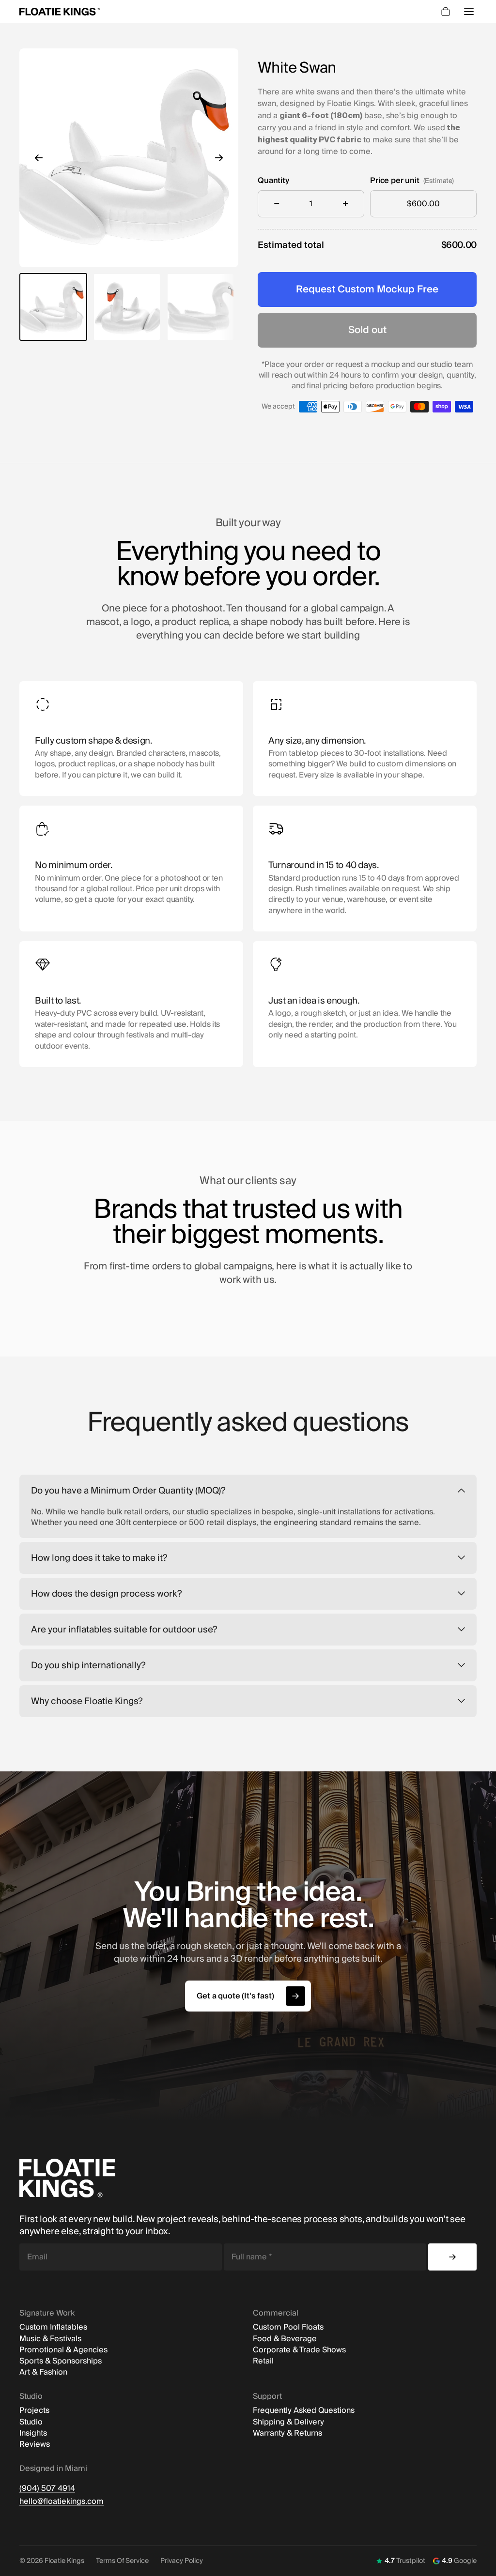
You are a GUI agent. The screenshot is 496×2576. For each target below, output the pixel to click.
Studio (31, 2422)
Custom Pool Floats (288, 2327)
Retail (263, 2361)
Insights (33, 2433)
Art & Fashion (43, 2372)
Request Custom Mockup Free (367, 290)
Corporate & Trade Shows (299, 2350)
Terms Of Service (122, 2561)
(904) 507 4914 (47, 2489)
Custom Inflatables (53, 2327)
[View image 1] (53, 307)
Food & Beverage (285, 2339)
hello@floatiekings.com (62, 2502)
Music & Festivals (50, 2339)
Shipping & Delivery (288, 2422)
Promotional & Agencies (63, 2350)
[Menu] (469, 12)
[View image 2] (127, 307)
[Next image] (219, 158)
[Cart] (446, 12)
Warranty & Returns (287, 2433)
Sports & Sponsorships (61, 2361)
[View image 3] (201, 307)
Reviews (35, 2445)
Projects (34, 2411)
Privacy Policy (182, 2561)
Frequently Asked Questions (304, 2411)
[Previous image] (39, 158)
